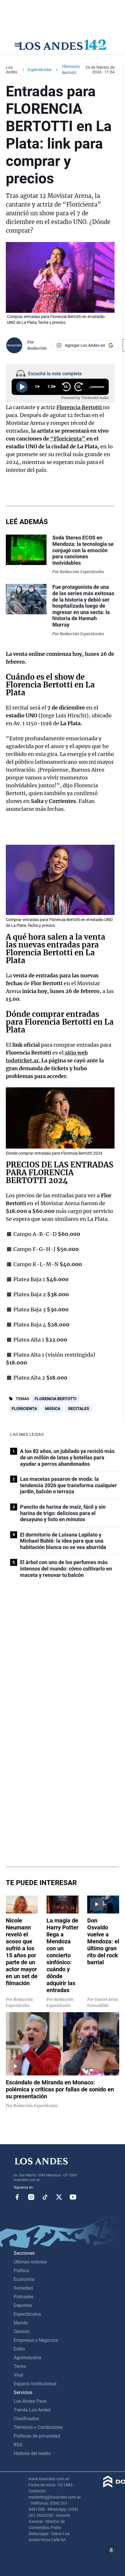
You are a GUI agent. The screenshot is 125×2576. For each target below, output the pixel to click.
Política (21, 2271)
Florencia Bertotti (56, 1399)
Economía (24, 2279)
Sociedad (23, 2288)
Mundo (21, 2323)
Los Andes (11, 70)
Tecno (20, 2366)
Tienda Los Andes (32, 2410)
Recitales (79, 1409)
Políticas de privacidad (37, 2436)
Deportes (23, 2305)
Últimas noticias (30, 2262)
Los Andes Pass (30, 2401)
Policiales (24, 2297)
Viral (18, 2375)
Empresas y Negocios (36, 2340)
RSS (18, 2445)
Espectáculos (40, 70)
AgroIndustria (27, 2358)
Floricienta (24, 1409)
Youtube (73, 2197)
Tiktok (45, 2197)
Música (53, 1409)
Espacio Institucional (35, 2384)
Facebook (17, 2197)
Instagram (31, 2197)
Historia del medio (32, 2453)
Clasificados (26, 2419)
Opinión (22, 2332)
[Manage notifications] (111, 2550)
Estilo (19, 2349)
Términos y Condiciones (38, 2427)
